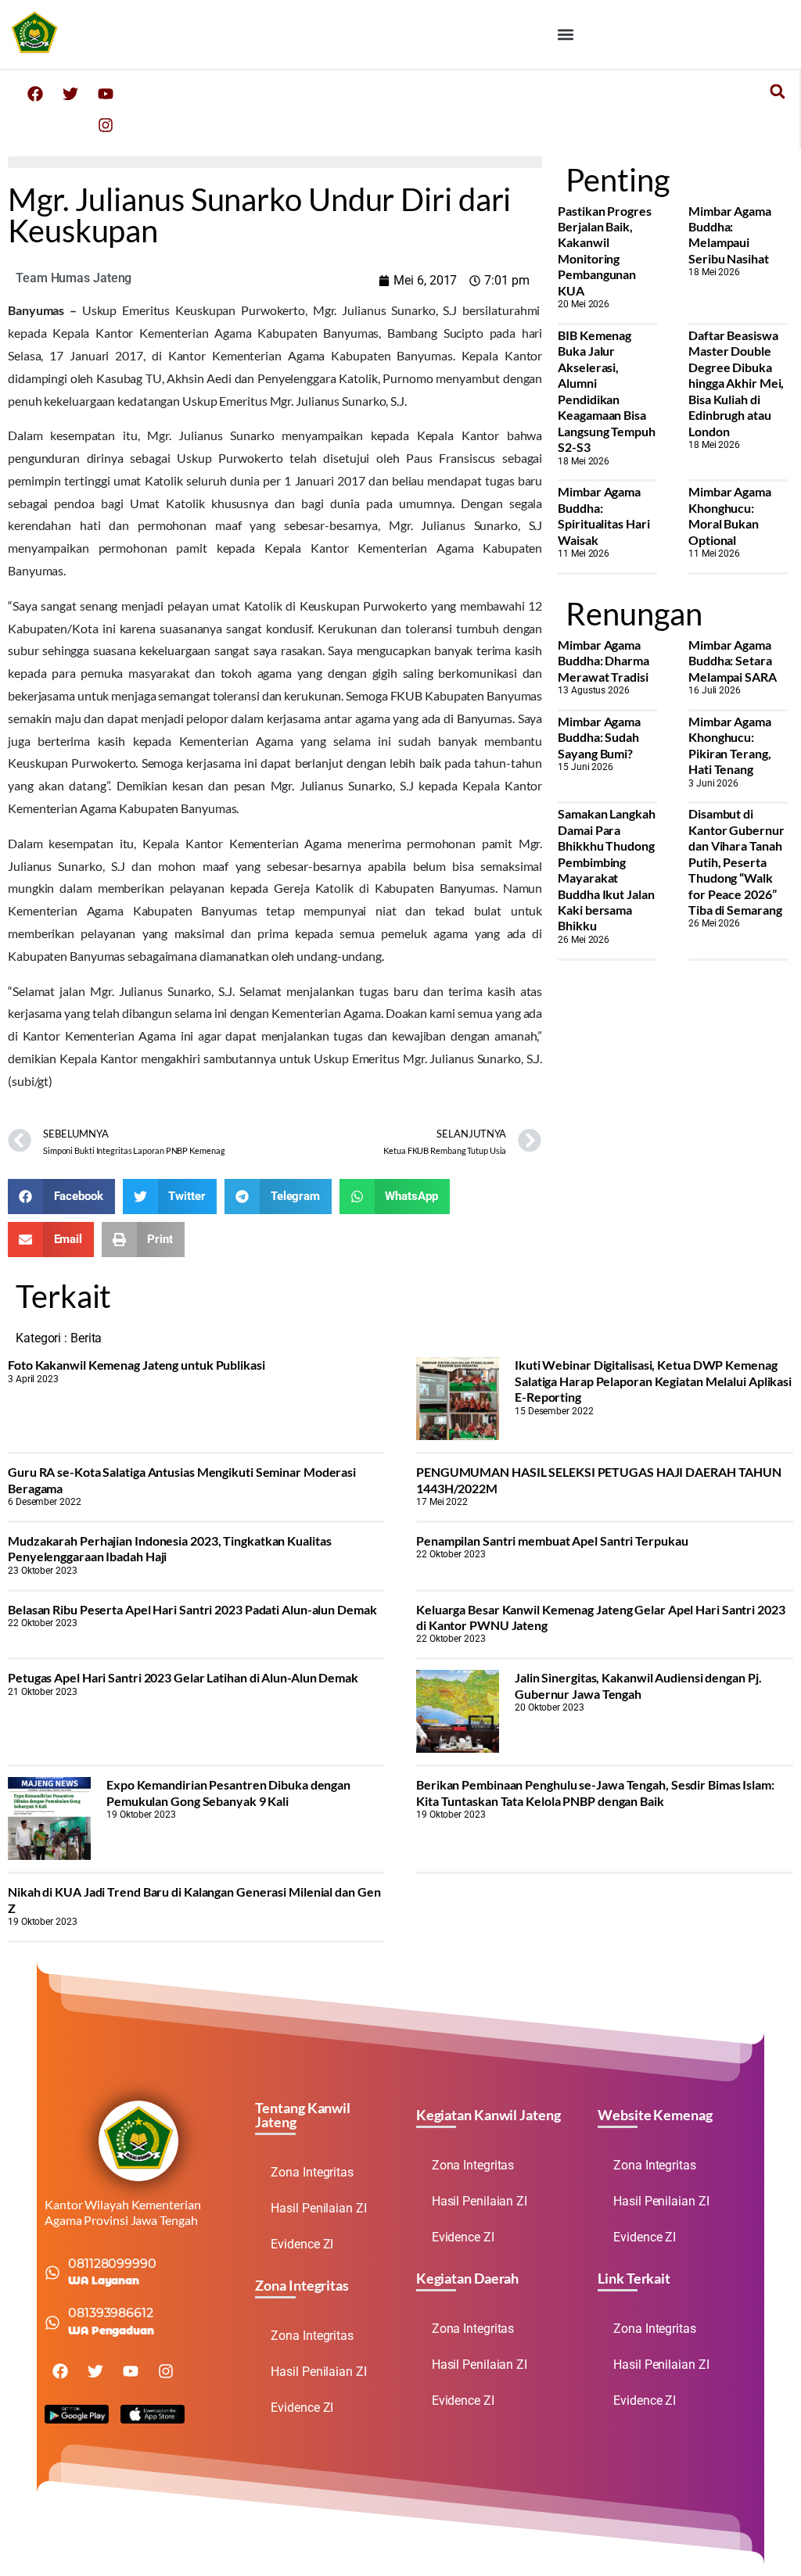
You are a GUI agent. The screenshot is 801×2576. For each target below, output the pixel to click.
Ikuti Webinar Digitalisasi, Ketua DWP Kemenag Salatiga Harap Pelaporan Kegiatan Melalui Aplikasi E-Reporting (653, 1381)
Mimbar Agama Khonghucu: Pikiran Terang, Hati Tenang (730, 745)
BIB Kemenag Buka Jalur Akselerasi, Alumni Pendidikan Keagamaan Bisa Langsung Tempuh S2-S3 (607, 391)
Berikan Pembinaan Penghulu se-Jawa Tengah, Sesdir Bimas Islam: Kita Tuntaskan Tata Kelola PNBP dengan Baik (595, 1792)
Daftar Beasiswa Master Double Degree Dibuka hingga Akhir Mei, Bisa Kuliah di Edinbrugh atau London (736, 383)
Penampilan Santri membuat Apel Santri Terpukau (552, 1541)
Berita (86, 1338)
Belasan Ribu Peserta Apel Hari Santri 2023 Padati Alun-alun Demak (192, 1609)
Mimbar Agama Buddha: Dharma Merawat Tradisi (603, 661)
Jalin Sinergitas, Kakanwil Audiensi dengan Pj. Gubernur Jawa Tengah (638, 1685)
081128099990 (112, 2264)
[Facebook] (35, 94)
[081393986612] (52, 2323)
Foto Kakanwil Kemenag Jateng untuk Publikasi (136, 1365)
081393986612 (111, 2313)
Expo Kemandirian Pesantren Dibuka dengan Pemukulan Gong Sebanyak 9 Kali (228, 1792)
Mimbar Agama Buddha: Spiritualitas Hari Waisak (603, 515)
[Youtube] (106, 94)
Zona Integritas (312, 2172)
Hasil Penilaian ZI (318, 2208)
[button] (566, 34)
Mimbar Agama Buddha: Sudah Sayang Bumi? (599, 737)
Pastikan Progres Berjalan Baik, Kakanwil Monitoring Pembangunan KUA (604, 251)
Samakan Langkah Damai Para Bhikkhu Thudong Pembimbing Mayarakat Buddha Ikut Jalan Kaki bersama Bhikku (607, 869)
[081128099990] (52, 2273)
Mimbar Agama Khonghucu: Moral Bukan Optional (730, 515)
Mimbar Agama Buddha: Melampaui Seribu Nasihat (730, 235)
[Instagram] (106, 125)
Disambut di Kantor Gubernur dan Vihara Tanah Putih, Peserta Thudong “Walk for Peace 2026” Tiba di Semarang (736, 862)
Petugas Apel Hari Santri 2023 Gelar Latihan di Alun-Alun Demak (183, 1677)
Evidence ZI (302, 2244)
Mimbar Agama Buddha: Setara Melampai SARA (733, 661)
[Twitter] (70, 94)
